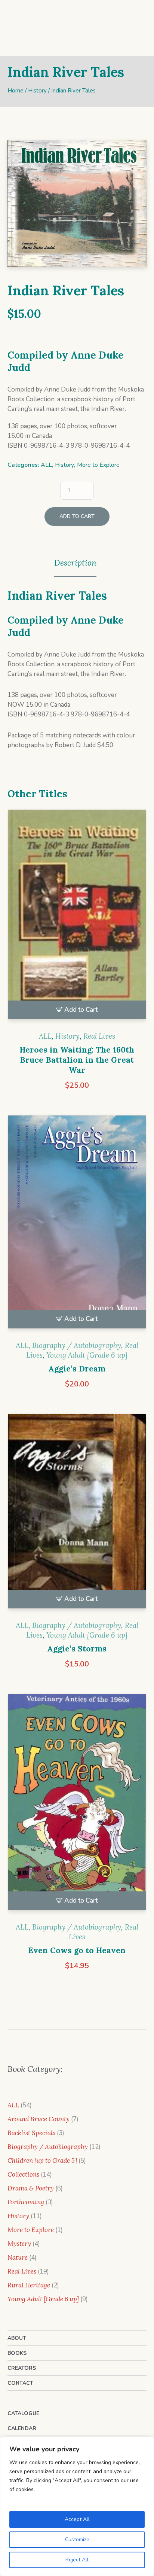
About (17, 2358)
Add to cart (77, 536)
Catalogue (23, 2433)
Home (16, 110)
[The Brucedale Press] (77, 30)
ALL (46, 485)
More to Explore (98, 485)
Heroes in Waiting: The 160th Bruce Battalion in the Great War (77, 1080)
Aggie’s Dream (77, 1389)
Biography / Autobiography (77, 1365)
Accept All (77, 2519)
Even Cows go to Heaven (77, 1970)
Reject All (77, 2560)
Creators (22, 2388)
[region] (77, 2506)
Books (17, 2373)
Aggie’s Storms (77, 1668)
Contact (20, 2403)
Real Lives (99, 1056)
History (37, 110)
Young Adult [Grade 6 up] (87, 1375)
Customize (77, 2540)
